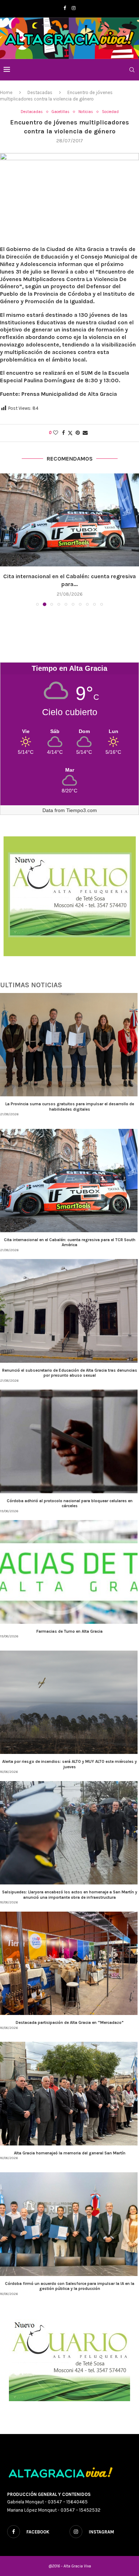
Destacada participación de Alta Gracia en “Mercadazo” (70, 2022)
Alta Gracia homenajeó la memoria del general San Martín (70, 2153)
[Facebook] (65, 8)
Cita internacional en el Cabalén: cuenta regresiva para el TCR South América (70, 1242)
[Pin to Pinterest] (78, 433)
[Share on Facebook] (63, 433)
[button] (6, 539)
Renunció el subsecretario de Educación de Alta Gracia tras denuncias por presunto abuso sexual (70, 1373)
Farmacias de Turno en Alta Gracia (69, 1631)
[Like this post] (56, 433)
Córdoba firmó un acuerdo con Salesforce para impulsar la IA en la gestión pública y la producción (70, 2286)
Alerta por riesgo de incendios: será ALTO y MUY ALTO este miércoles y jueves (69, 1764)
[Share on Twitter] (70, 433)
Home (6, 92)
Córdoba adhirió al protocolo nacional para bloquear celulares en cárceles (70, 1503)
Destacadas (40, 92)
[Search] (132, 70)
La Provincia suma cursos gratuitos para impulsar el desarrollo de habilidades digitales (70, 1106)
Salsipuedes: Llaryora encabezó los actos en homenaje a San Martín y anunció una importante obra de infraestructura (70, 1894)
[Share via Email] (85, 433)
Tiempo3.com (82, 810)
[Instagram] (74, 8)
